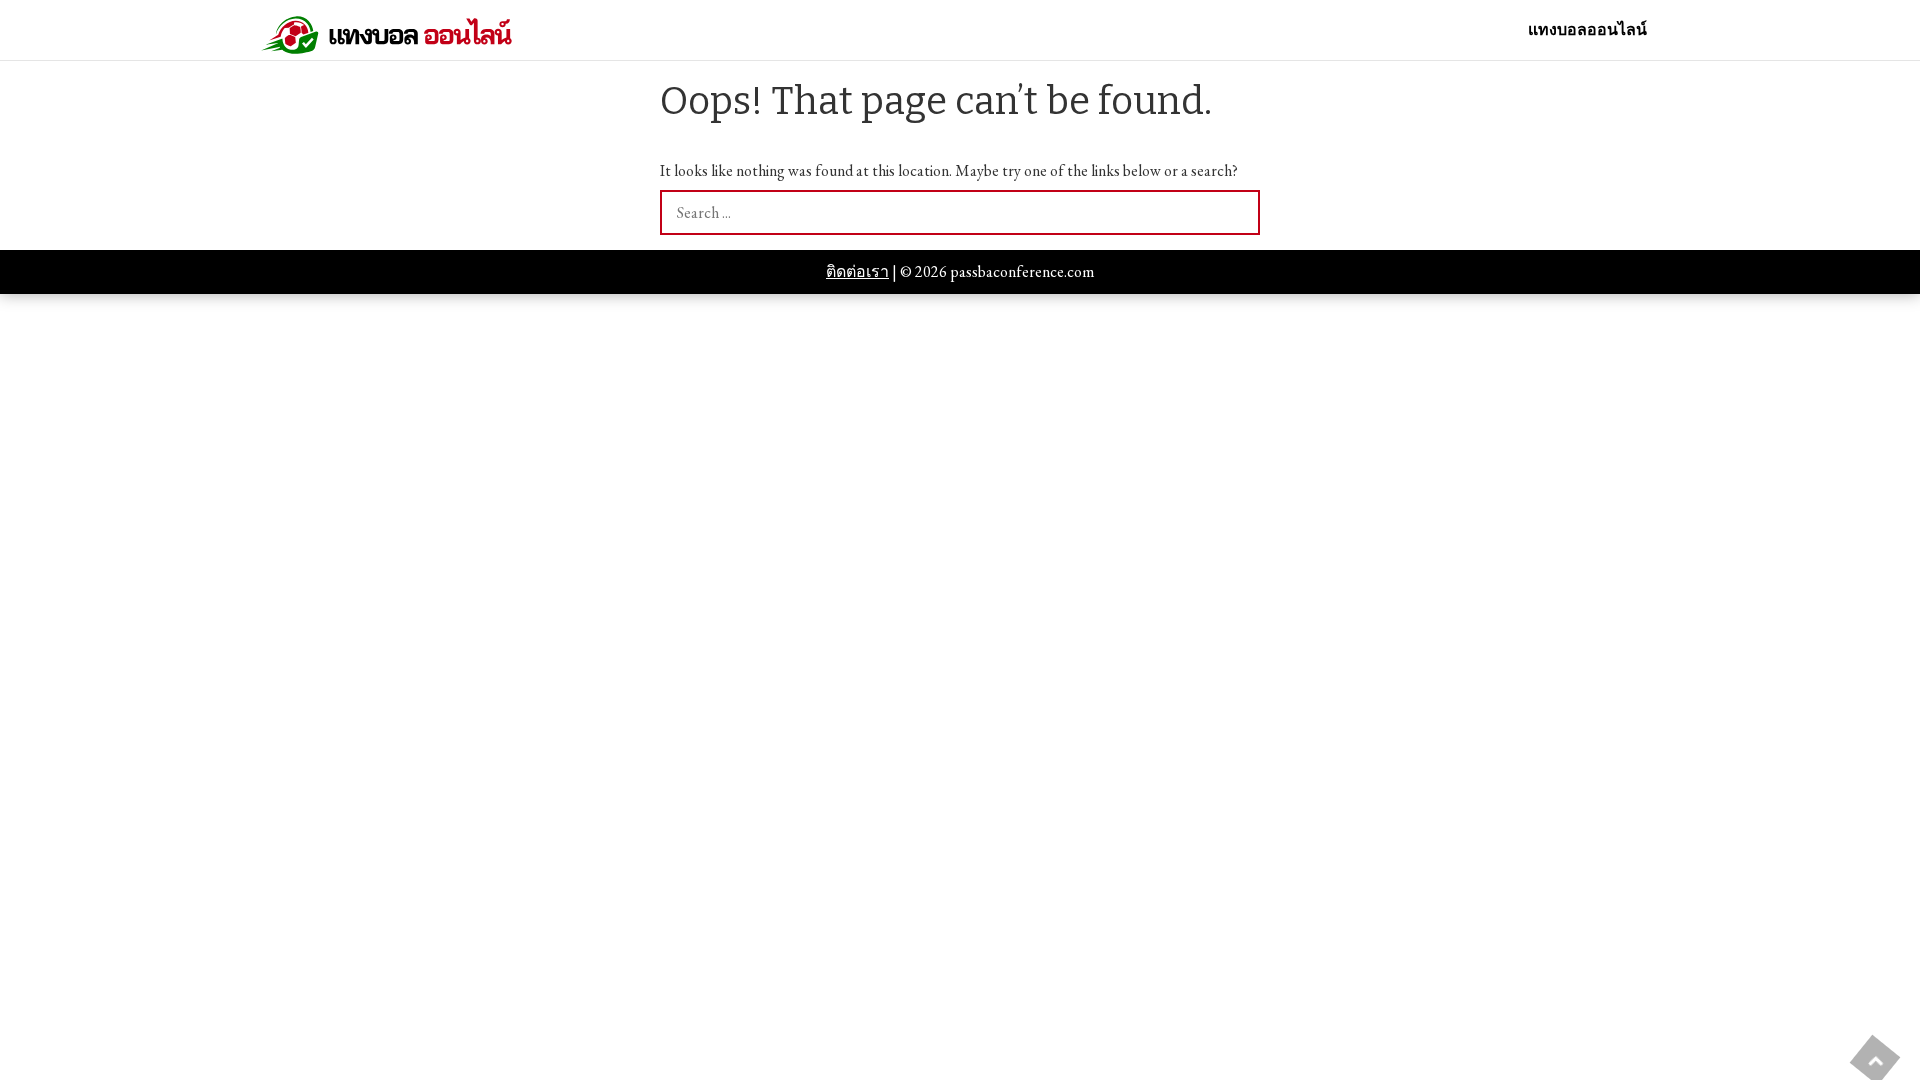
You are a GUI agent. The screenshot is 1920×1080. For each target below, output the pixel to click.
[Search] (1237, 212)
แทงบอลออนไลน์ (1587, 30)
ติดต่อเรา (857, 271)
